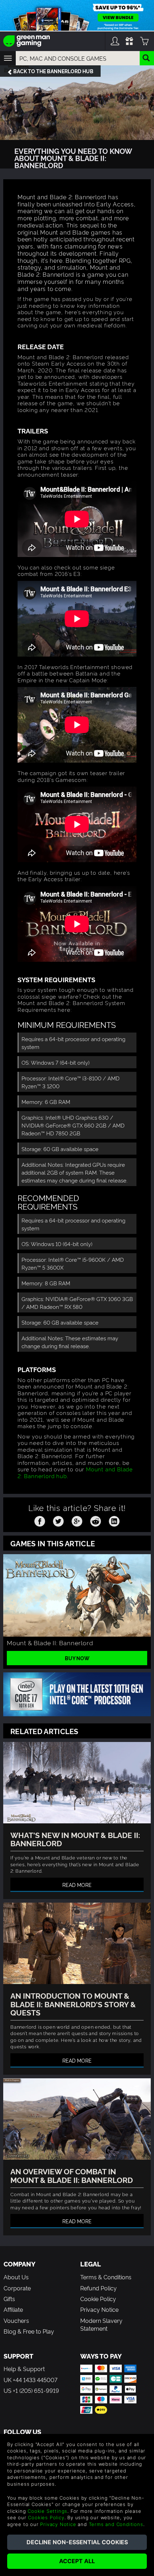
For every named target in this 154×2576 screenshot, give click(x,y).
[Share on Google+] (77, 1520)
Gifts (9, 2299)
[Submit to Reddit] (96, 1520)
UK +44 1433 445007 (30, 2380)
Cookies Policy (46, 2517)
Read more (77, 1885)
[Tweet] (58, 1520)
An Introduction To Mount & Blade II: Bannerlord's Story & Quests (73, 2003)
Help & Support (24, 2369)
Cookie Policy (98, 2299)
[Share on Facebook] (40, 1520)
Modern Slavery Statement (101, 2324)
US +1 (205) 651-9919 (31, 2390)
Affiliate (13, 2309)
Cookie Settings (47, 2511)
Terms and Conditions (116, 2524)
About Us (16, 2277)
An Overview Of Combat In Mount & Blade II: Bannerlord (72, 2175)
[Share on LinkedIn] (114, 1520)
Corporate (17, 2288)
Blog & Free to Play (29, 2331)
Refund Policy (98, 2288)
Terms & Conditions (106, 2277)
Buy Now (77, 1658)
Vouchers (16, 2320)
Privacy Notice (99, 2309)
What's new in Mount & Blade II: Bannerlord (75, 1839)
